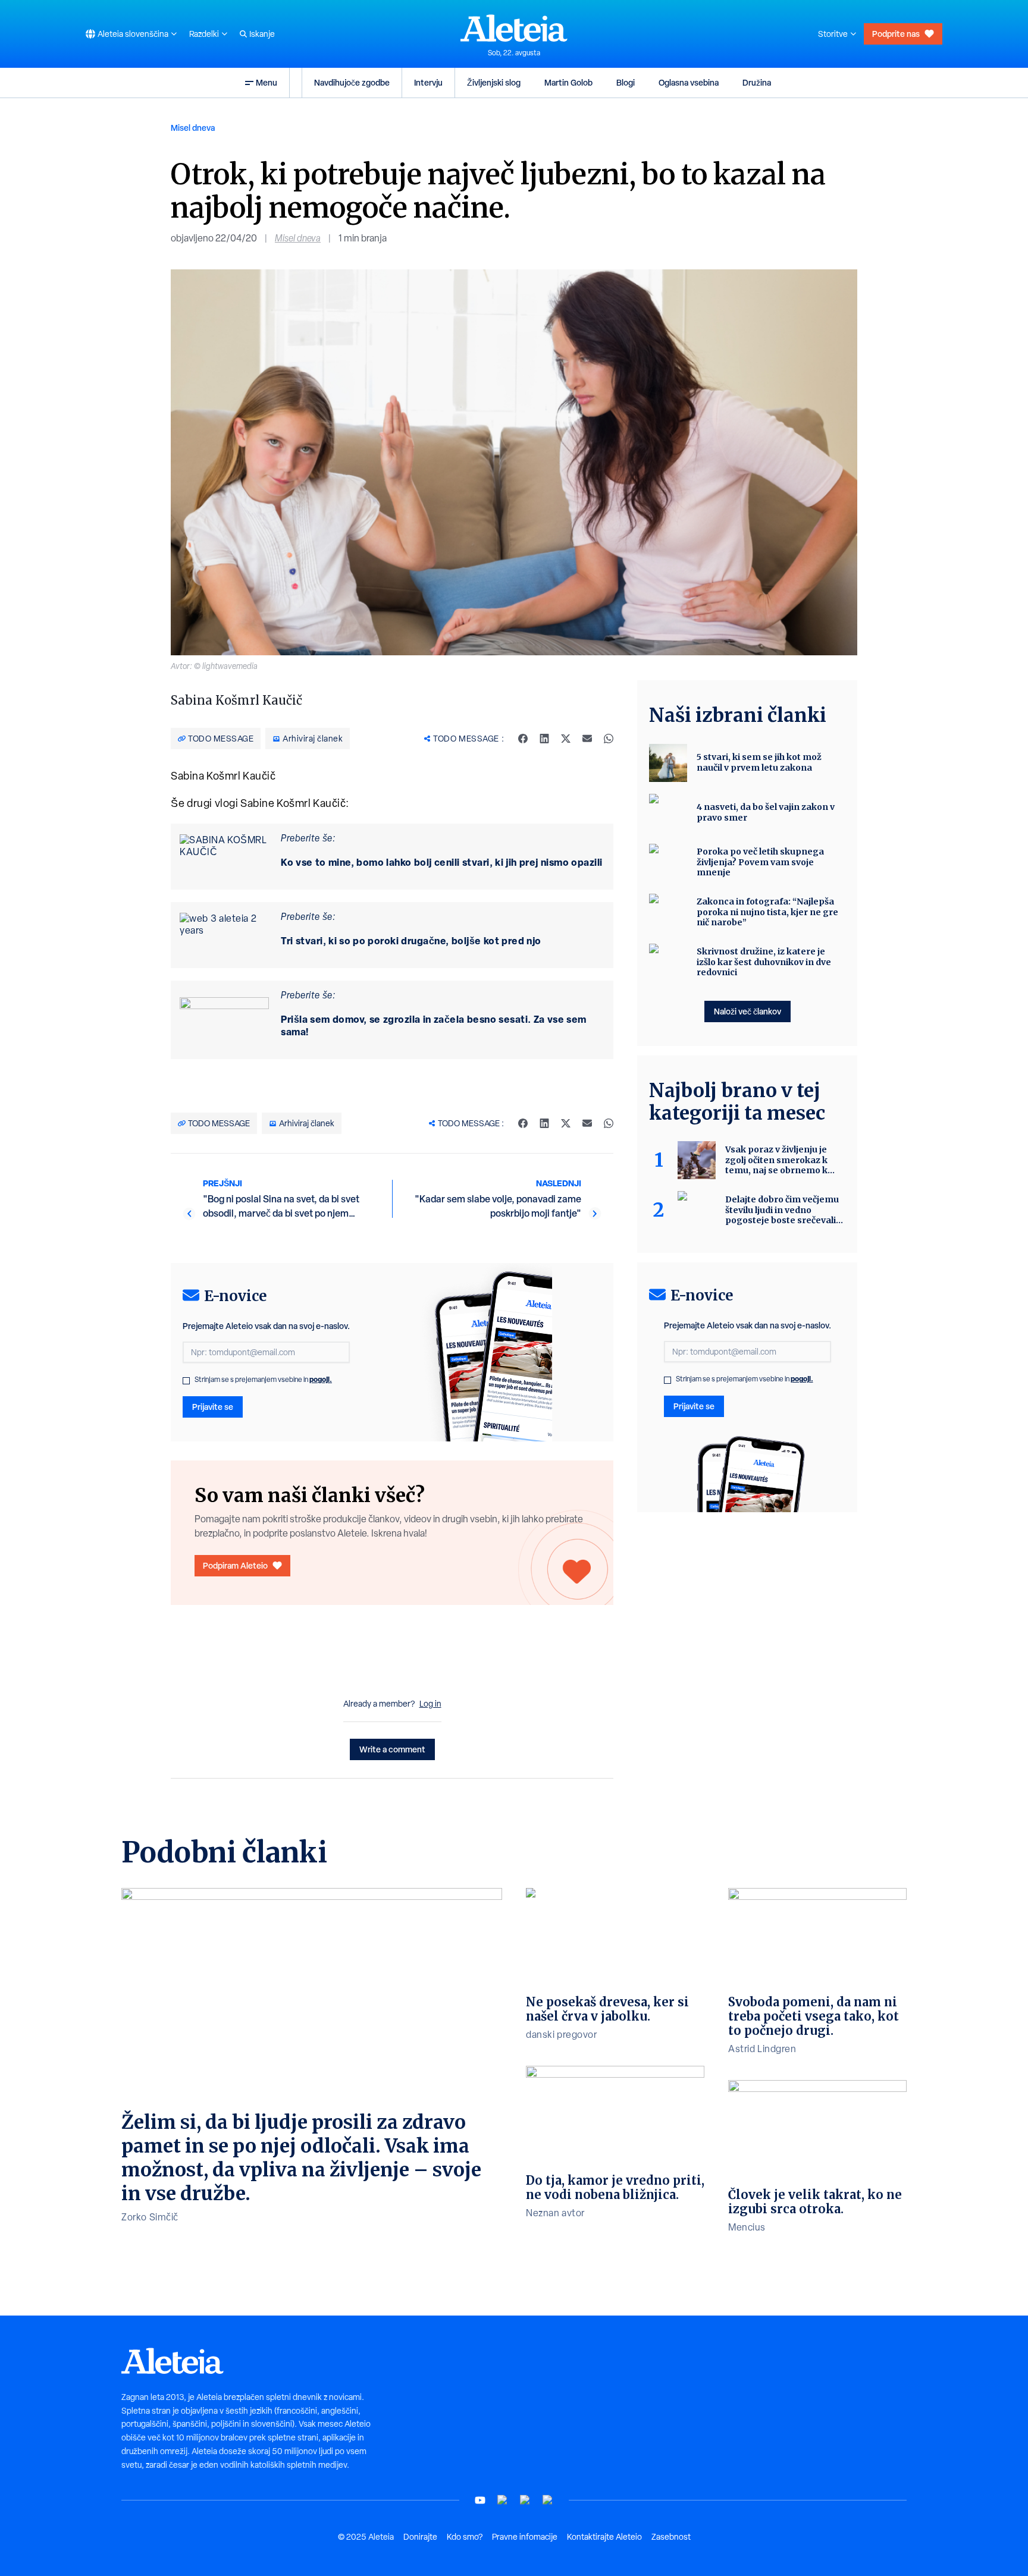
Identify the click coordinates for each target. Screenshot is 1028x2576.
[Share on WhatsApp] (609, 739)
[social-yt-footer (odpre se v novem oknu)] (480, 2500)
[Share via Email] (587, 739)
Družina (757, 82)
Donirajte (420, 2537)
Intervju (428, 82)
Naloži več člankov (748, 1011)
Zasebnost (671, 2537)
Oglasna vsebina (689, 82)
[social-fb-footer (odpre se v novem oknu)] (503, 2500)
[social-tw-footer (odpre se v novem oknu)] (525, 2500)
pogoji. (321, 1379)
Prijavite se (213, 1407)
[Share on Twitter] (566, 739)
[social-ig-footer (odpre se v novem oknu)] (548, 2500)
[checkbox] (186, 1381)
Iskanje (262, 34)
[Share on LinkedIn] (544, 739)
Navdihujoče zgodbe (352, 82)
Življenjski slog (494, 82)
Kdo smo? (465, 2537)
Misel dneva (193, 128)
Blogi (626, 82)
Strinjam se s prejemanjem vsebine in (263, 1380)
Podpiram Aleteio (235, 1565)
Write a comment (392, 1749)
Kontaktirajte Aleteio (604, 2537)
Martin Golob (568, 82)
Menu (267, 82)
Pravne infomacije (525, 2537)
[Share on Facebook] (523, 739)
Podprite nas (896, 34)
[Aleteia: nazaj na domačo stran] (514, 28)
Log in (430, 1704)
